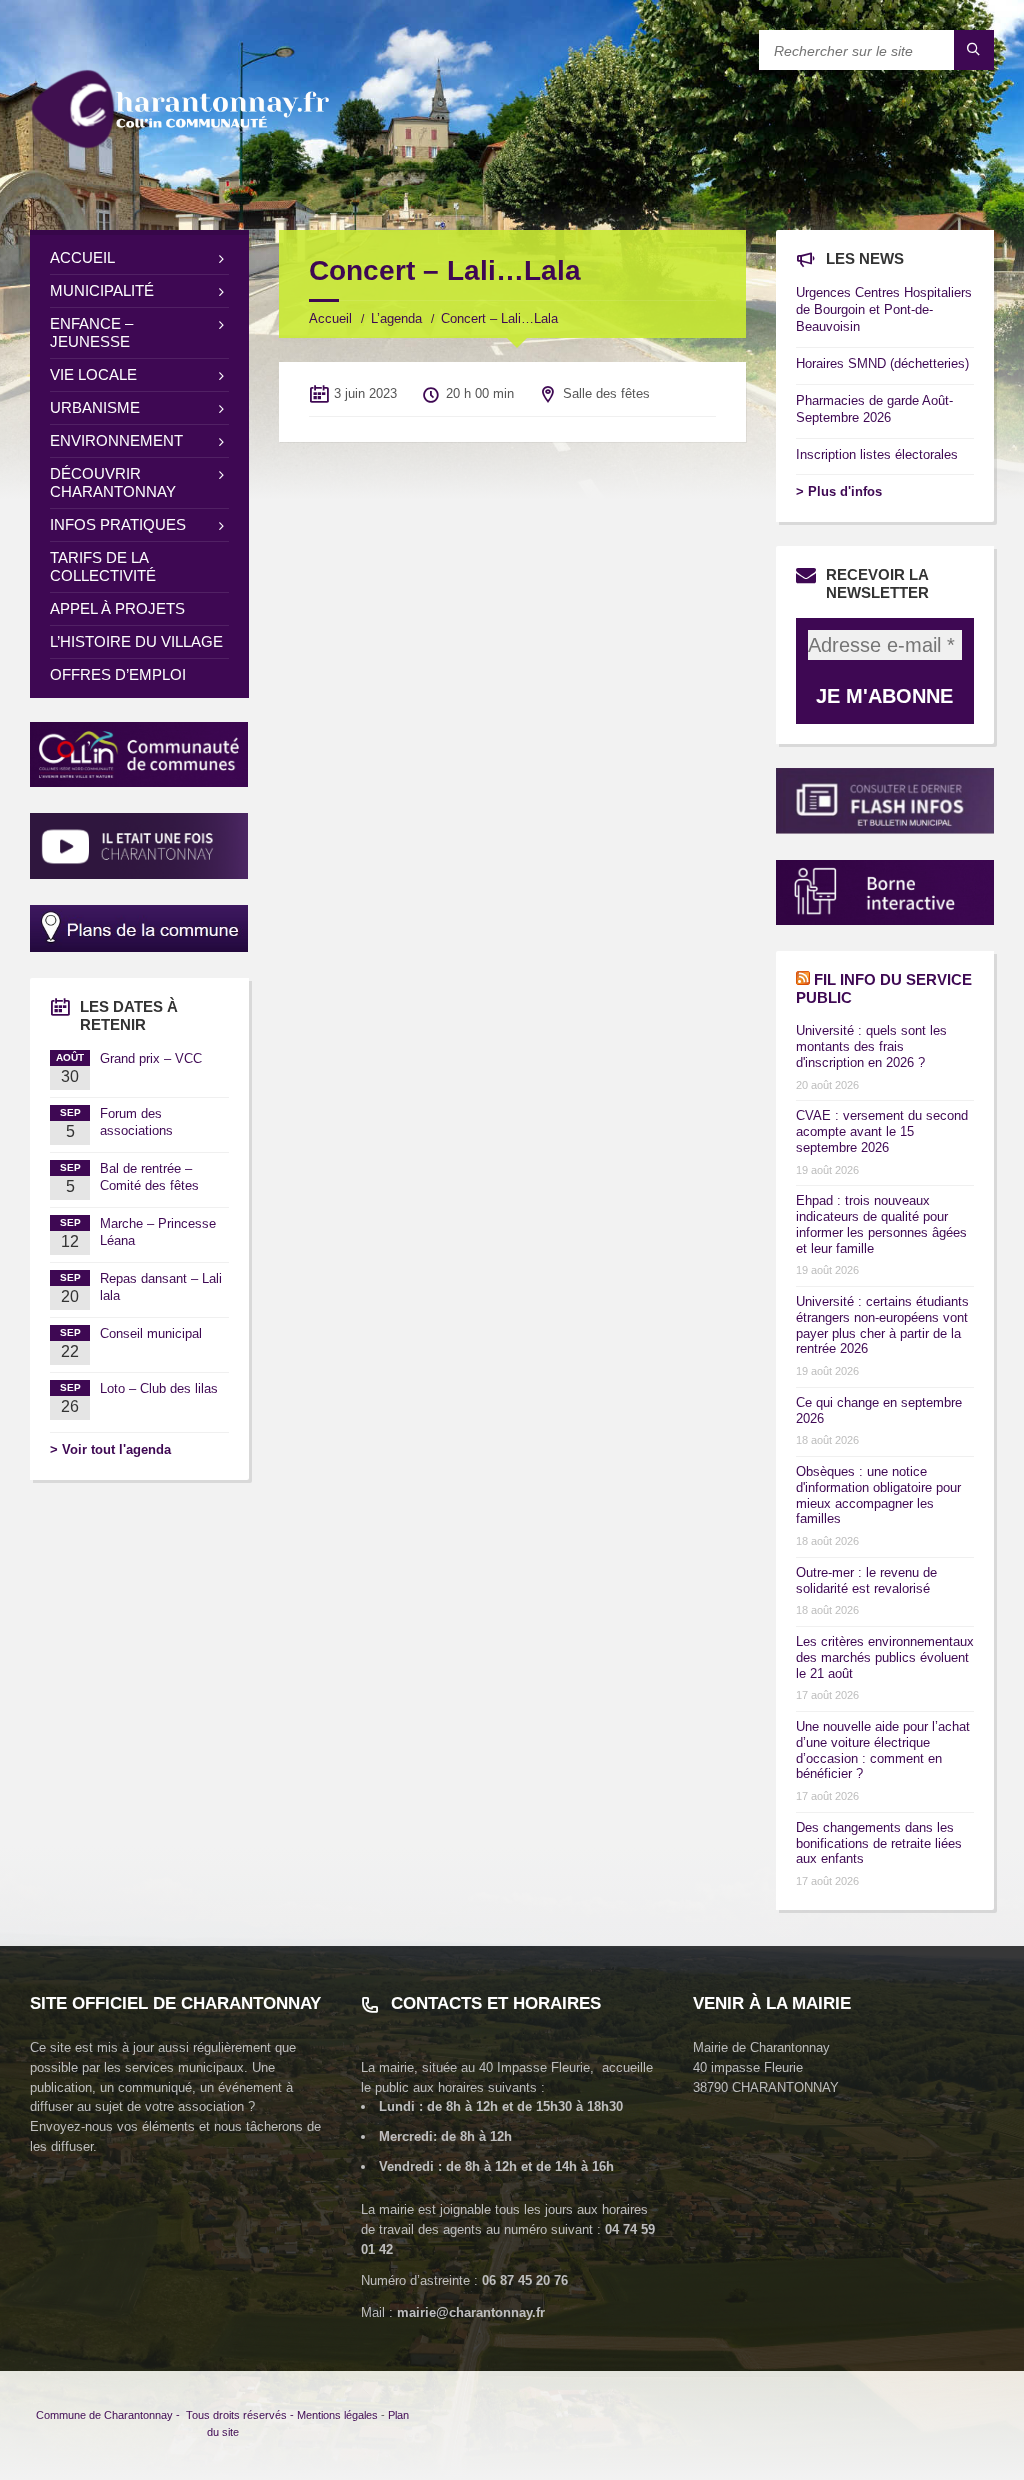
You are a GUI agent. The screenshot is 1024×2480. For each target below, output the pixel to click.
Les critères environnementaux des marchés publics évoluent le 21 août (885, 1657)
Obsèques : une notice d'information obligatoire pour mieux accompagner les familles (878, 1495)
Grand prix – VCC (151, 1058)
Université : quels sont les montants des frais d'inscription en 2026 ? (871, 1046)
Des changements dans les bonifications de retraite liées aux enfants (879, 1843)
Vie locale (93, 374)
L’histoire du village (136, 641)
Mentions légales (337, 2415)
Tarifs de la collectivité (103, 566)
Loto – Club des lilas (159, 1388)
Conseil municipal (151, 1333)
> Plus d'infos (839, 491)
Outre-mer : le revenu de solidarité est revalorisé (866, 1580)
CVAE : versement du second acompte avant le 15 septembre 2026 (882, 1131)
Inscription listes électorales (877, 454)
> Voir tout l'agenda (110, 1449)
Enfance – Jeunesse (91, 332)
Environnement (116, 440)
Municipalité (102, 290)
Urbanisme (95, 407)
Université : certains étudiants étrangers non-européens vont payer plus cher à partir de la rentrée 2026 (882, 1325)
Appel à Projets (117, 608)
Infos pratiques (118, 524)
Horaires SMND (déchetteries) (882, 363)
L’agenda (396, 318)
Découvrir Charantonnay (113, 482)
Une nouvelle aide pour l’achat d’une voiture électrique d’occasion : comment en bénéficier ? (883, 1750)
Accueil (330, 318)
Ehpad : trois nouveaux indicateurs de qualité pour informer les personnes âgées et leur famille (881, 1224)
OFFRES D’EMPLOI (118, 674)
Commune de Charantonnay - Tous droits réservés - (166, 2415)
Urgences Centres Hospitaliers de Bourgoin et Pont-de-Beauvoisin (884, 309)
